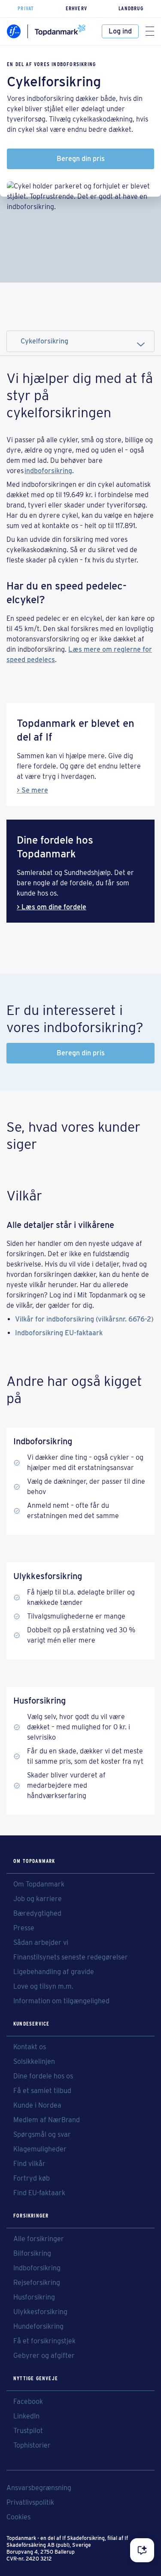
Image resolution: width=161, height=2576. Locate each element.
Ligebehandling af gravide (54, 1972)
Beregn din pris (81, 159)
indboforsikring (48, 471)
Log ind (120, 31)
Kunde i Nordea (37, 2105)
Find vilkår (29, 2164)
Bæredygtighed (37, 1914)
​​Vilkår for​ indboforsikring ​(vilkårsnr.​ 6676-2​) (84, 1319)
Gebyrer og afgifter (44, 2356)
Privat (26, 8)
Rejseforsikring (37, 2283)
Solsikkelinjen (34, 2062)
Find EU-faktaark (39, 2193)
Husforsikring (34, 2297)
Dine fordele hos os (43, 2076)
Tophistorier (32, 2445)
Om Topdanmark (39, 1884)
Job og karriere (38, 1899)
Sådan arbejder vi (41, 1943)
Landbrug (131, 8)
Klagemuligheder (40, 2149)
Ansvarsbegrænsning (39, 2488)
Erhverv (76, 8)
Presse (24, 1928)
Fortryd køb (32, 2178)
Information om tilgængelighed (61, 2001)
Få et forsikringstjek (44, 2341)
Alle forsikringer (39, 2239)
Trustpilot (28, 2431)
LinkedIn (26, 2416)
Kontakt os (30, 2047)
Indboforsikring (37, 2268)
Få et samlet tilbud (42, 2091)
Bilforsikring (32, 2254)
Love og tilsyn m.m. (43, 1987)
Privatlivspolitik (30, 2503)
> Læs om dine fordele (52, 907)
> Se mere (32, 790)
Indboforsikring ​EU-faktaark (59, 1333)
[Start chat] (142, 2550)
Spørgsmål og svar (42, 2135)
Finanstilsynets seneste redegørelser (71, 1957)
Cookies (18, 2517)
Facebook (28, 2402)
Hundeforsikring (38, 2327)
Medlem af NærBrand (47, 2120)
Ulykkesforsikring (40, 2312)
